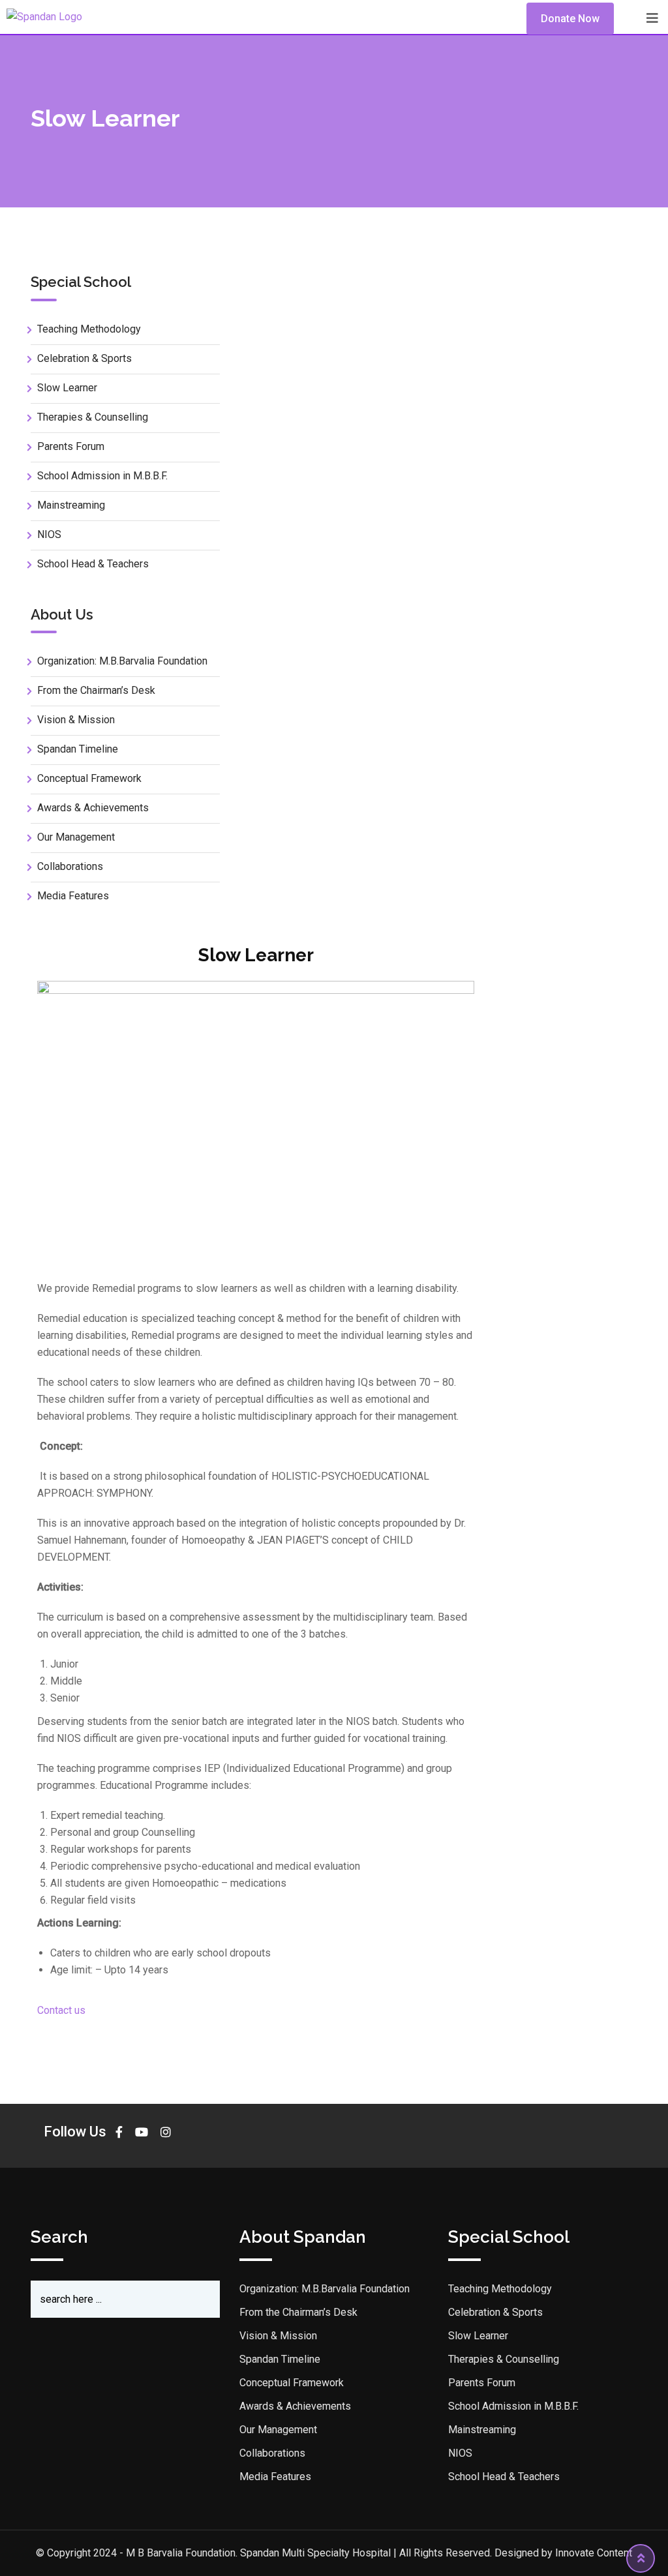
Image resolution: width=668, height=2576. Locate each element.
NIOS (49, 534)
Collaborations (70, 866)
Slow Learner (67, 388)
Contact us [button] (61, 2010)
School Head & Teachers (93, 564)
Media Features (73, 896)
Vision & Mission (76, 720)
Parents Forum (71, 446)
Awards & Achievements (93, 808)
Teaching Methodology (89, 329)
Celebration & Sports (84, 358)
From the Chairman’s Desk (96, 690)
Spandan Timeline (78, 749)
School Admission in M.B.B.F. (102, 476)
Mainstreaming (71, 505)
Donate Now (570, 19)
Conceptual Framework (89, 778)
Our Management (76, 837)
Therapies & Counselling (93, 417)
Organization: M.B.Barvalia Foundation (122, 661)
